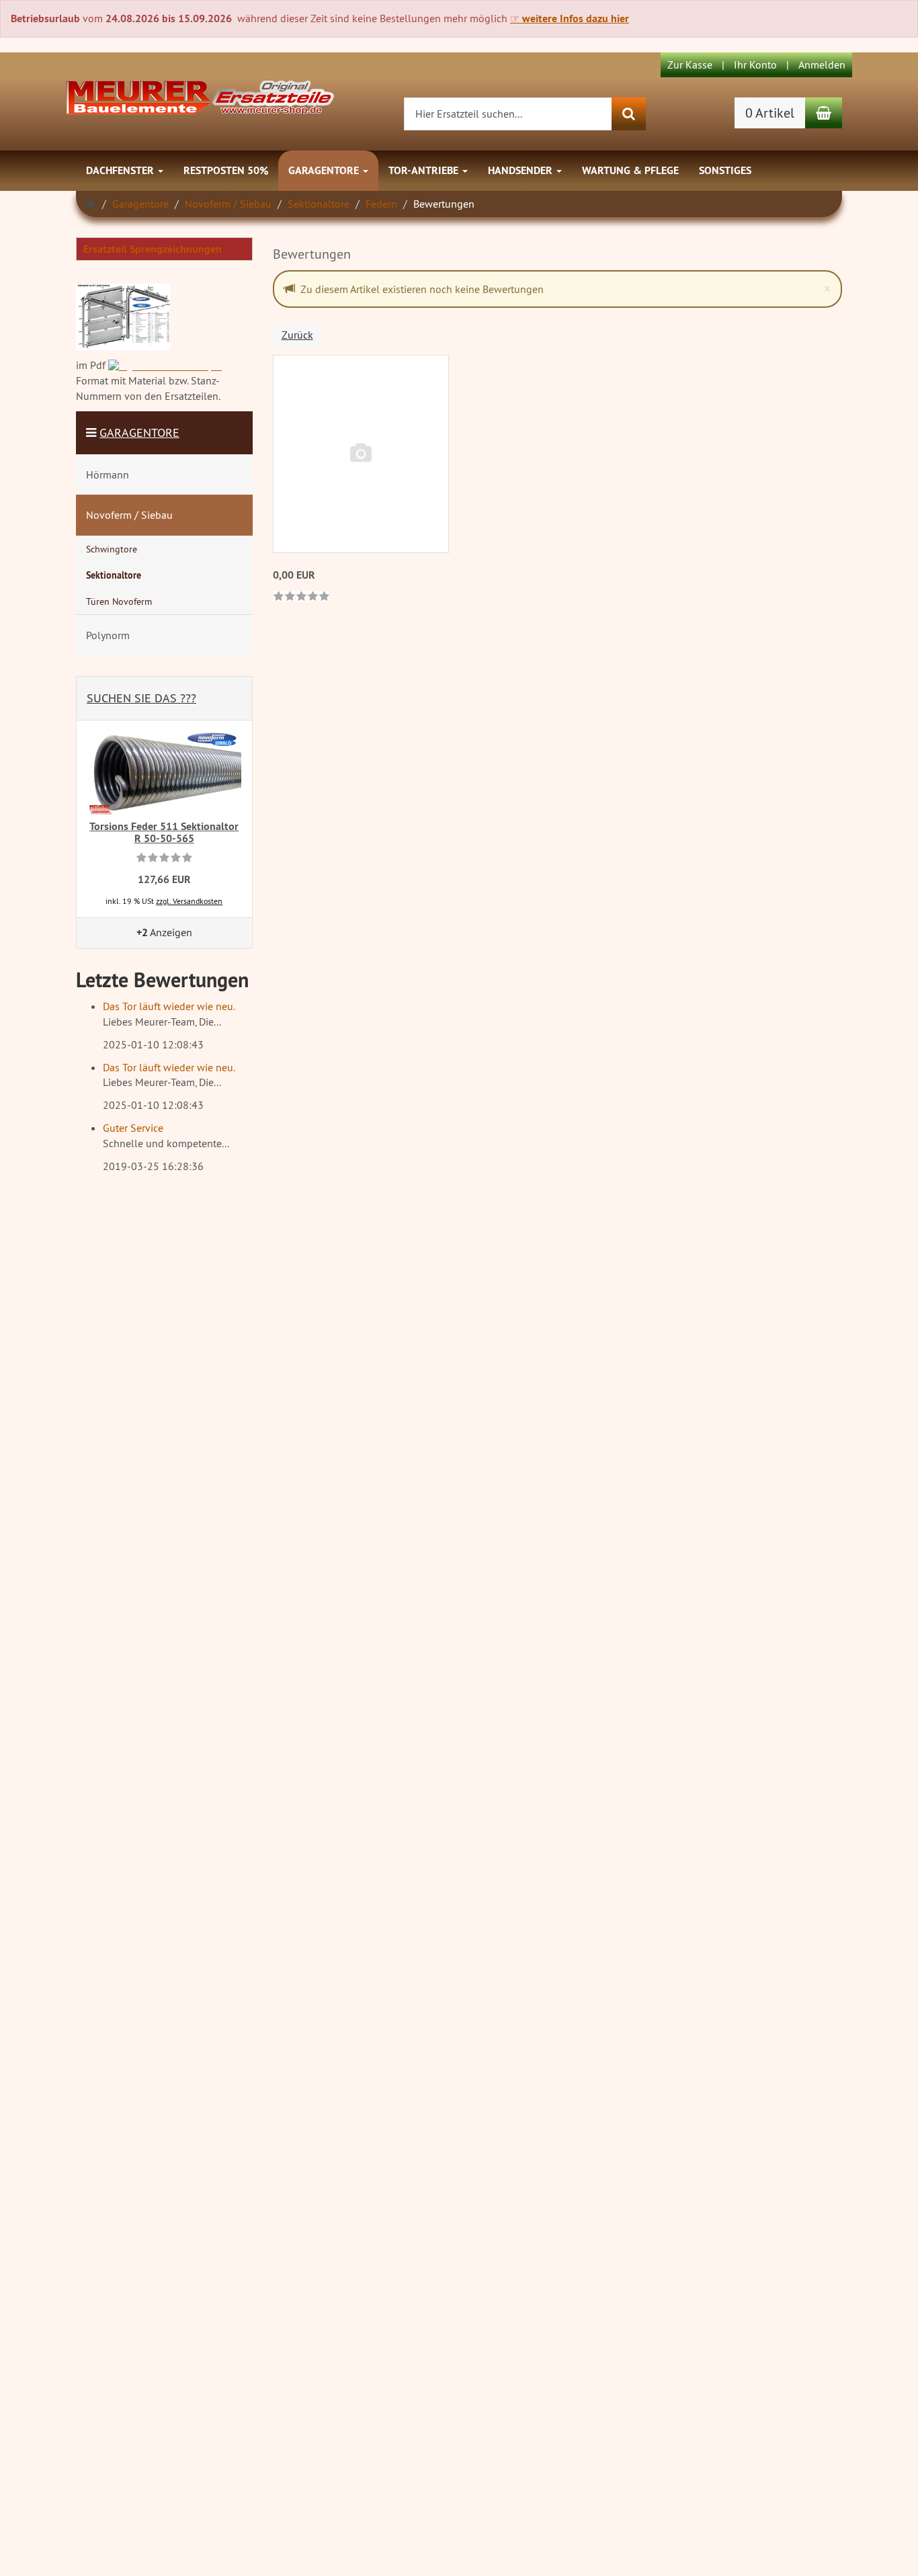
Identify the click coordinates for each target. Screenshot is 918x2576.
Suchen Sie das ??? (141, 698)
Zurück (297, 335)
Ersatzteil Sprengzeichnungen (153, 249)
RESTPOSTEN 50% (226, 170)
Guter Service (133, 1128)
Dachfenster (121, 170)
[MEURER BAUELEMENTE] (200, 96)
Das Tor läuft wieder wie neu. (169, 1006)
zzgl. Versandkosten (189, 901)
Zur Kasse (690, 65)
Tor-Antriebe (425, 170)
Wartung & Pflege (630, 170)
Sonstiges (725, 170)
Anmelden (822, 65)
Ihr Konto (755, 65)
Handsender (521, 170)
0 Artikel (770, 113)
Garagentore (325, 170)
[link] (301, 597)
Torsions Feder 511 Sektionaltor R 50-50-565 (164, 832)
